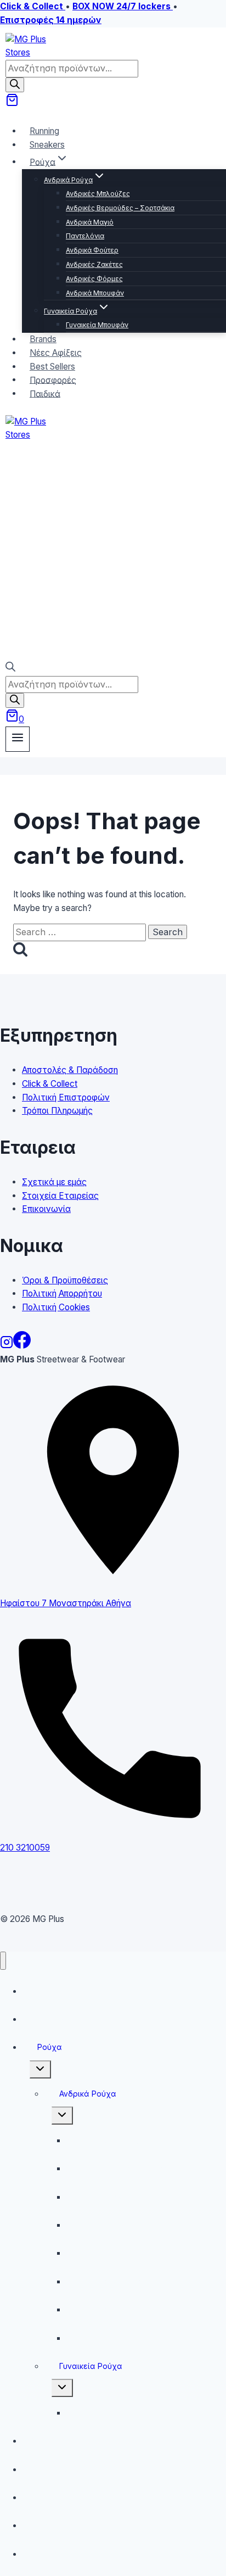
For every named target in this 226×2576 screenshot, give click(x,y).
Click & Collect (50, 1084)
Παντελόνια (85, 236)
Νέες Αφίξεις (54, 2469)
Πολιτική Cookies (56, 1307)
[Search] (15, 85)
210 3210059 (25, 1848)
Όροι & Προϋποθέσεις (65, 1280)
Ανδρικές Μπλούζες (98, 194)
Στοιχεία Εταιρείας (60, 1196)
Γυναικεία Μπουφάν (97, 325)
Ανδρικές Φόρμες (94, 279)
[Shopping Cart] (12, 104)
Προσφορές (52, 2525)
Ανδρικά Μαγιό (90, 222)
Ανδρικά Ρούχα (88, 2094)
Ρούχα (50, 2047)
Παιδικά (45, 393)
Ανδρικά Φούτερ (92, 250)
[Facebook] (22, 1346)
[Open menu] (18, 739)
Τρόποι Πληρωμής (57, 1111)
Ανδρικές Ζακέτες (94, 264)
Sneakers (47, 145)
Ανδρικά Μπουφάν (95, 293)
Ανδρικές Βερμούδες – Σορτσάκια (120, 208)
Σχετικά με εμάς (54, 1182)
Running (44, 1991)
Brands (42, 2441)
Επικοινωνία (46, 1209)
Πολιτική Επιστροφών (66, 1097)
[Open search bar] (10, 669)
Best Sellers (51, 2497)
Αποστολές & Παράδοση (70, 1070)
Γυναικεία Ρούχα (91, 2366)
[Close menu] (3, 1961)
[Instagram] (7, 1346)
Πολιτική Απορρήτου (62, 1293)
